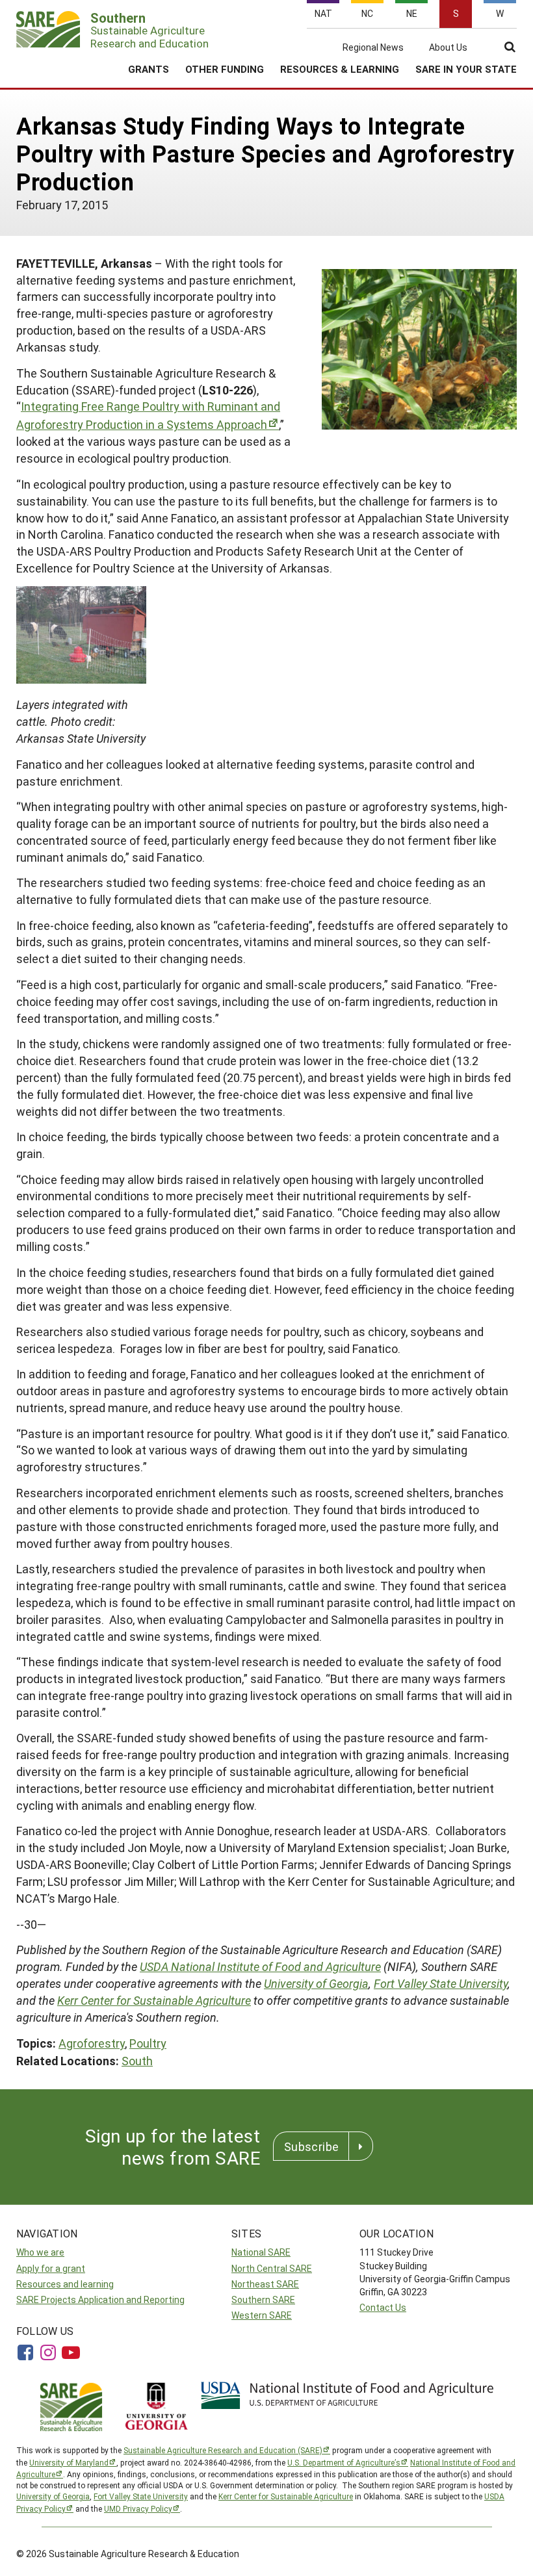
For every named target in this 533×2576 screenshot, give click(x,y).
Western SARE (262, 2315)
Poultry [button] (148, 2043)
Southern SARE (263, 2299)
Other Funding (225, 69)
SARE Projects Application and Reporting (100, 2299)
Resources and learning (65, 2284)
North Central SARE (272, 2268)
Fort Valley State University (441, 1983)
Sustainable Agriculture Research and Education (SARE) (223, 2450)
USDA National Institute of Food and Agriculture (260, 1966)
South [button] (137, 2061)
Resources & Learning (340, 69)
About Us (448, 47)
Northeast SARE (265, 2284)
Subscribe (311, 2146)
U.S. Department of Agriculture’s (344, 2462)
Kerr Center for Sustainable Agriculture (154, 2000)
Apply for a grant (51, 2268)
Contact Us (383, 2307)
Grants (149, 69)
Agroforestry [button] (92, 2043)
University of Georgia (316, 1983)
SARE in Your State (466, 69)
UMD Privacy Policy (138, 2508)
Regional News (373, 47)
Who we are (40, 2252)
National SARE (261, 2252)
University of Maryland (69, 2462)
